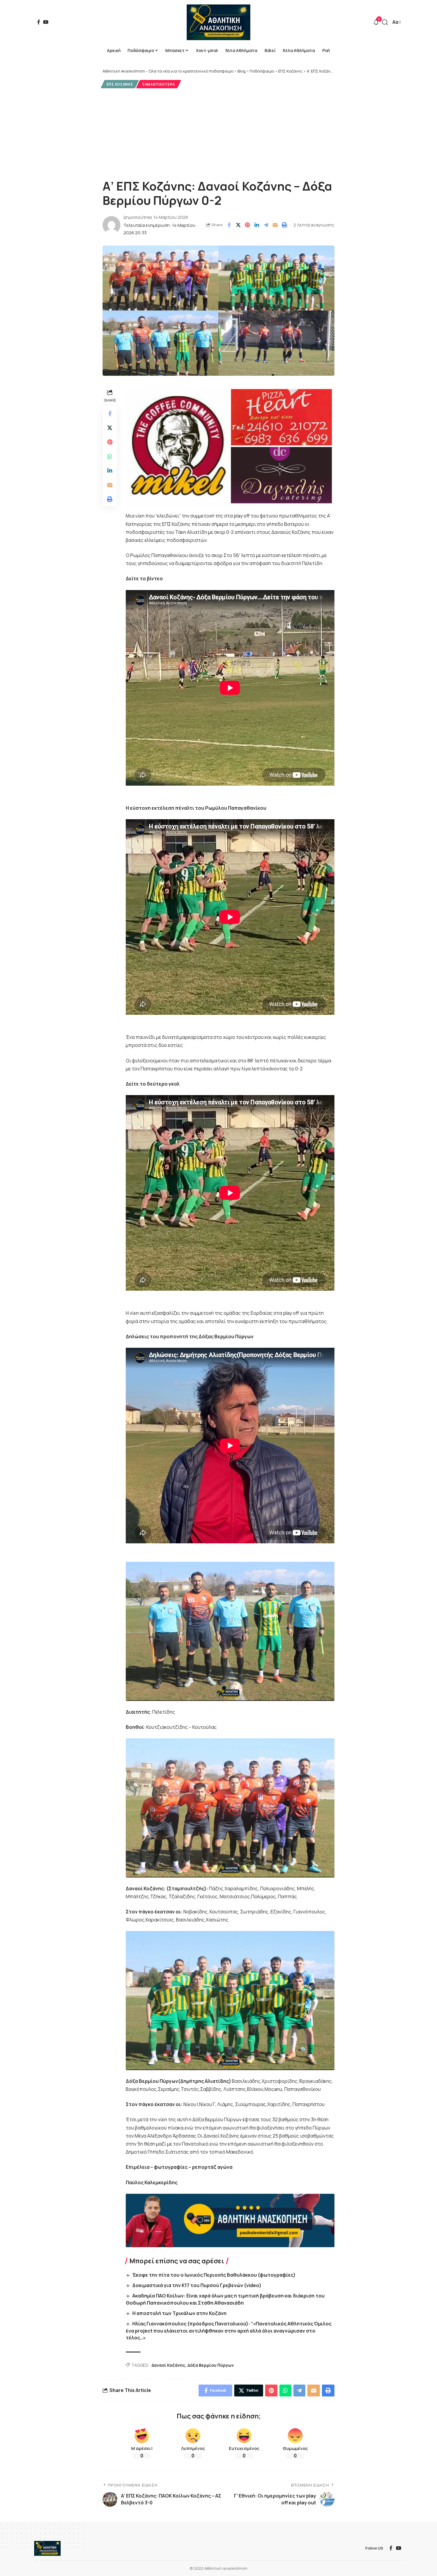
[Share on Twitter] (238, 225)
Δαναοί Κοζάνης (168, 2365)
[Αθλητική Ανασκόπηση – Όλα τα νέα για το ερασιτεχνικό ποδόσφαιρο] (47, 2548)
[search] (385, 22)
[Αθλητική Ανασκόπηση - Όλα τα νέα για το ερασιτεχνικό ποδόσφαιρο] (218, 22)
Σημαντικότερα (159, 84)
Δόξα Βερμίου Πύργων (211, 2365)
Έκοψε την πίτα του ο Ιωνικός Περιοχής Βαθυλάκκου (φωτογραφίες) (214, 2275)
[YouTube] (46, 22)
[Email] (275, 225)
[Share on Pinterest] (247, 225)
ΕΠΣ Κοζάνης (120, 84)
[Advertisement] (218, 133)
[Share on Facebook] (229, 225)
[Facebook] (39, 22)
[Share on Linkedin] (257, 225)
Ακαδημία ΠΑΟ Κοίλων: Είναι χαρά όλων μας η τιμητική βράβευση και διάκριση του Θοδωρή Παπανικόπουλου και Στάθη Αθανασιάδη (225, 2299)
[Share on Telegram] (266, 225)
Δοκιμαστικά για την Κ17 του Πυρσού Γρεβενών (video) (197, 2285)
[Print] (284, 225)
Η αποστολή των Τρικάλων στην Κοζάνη (179, 2313)
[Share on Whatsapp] (110, 456)
